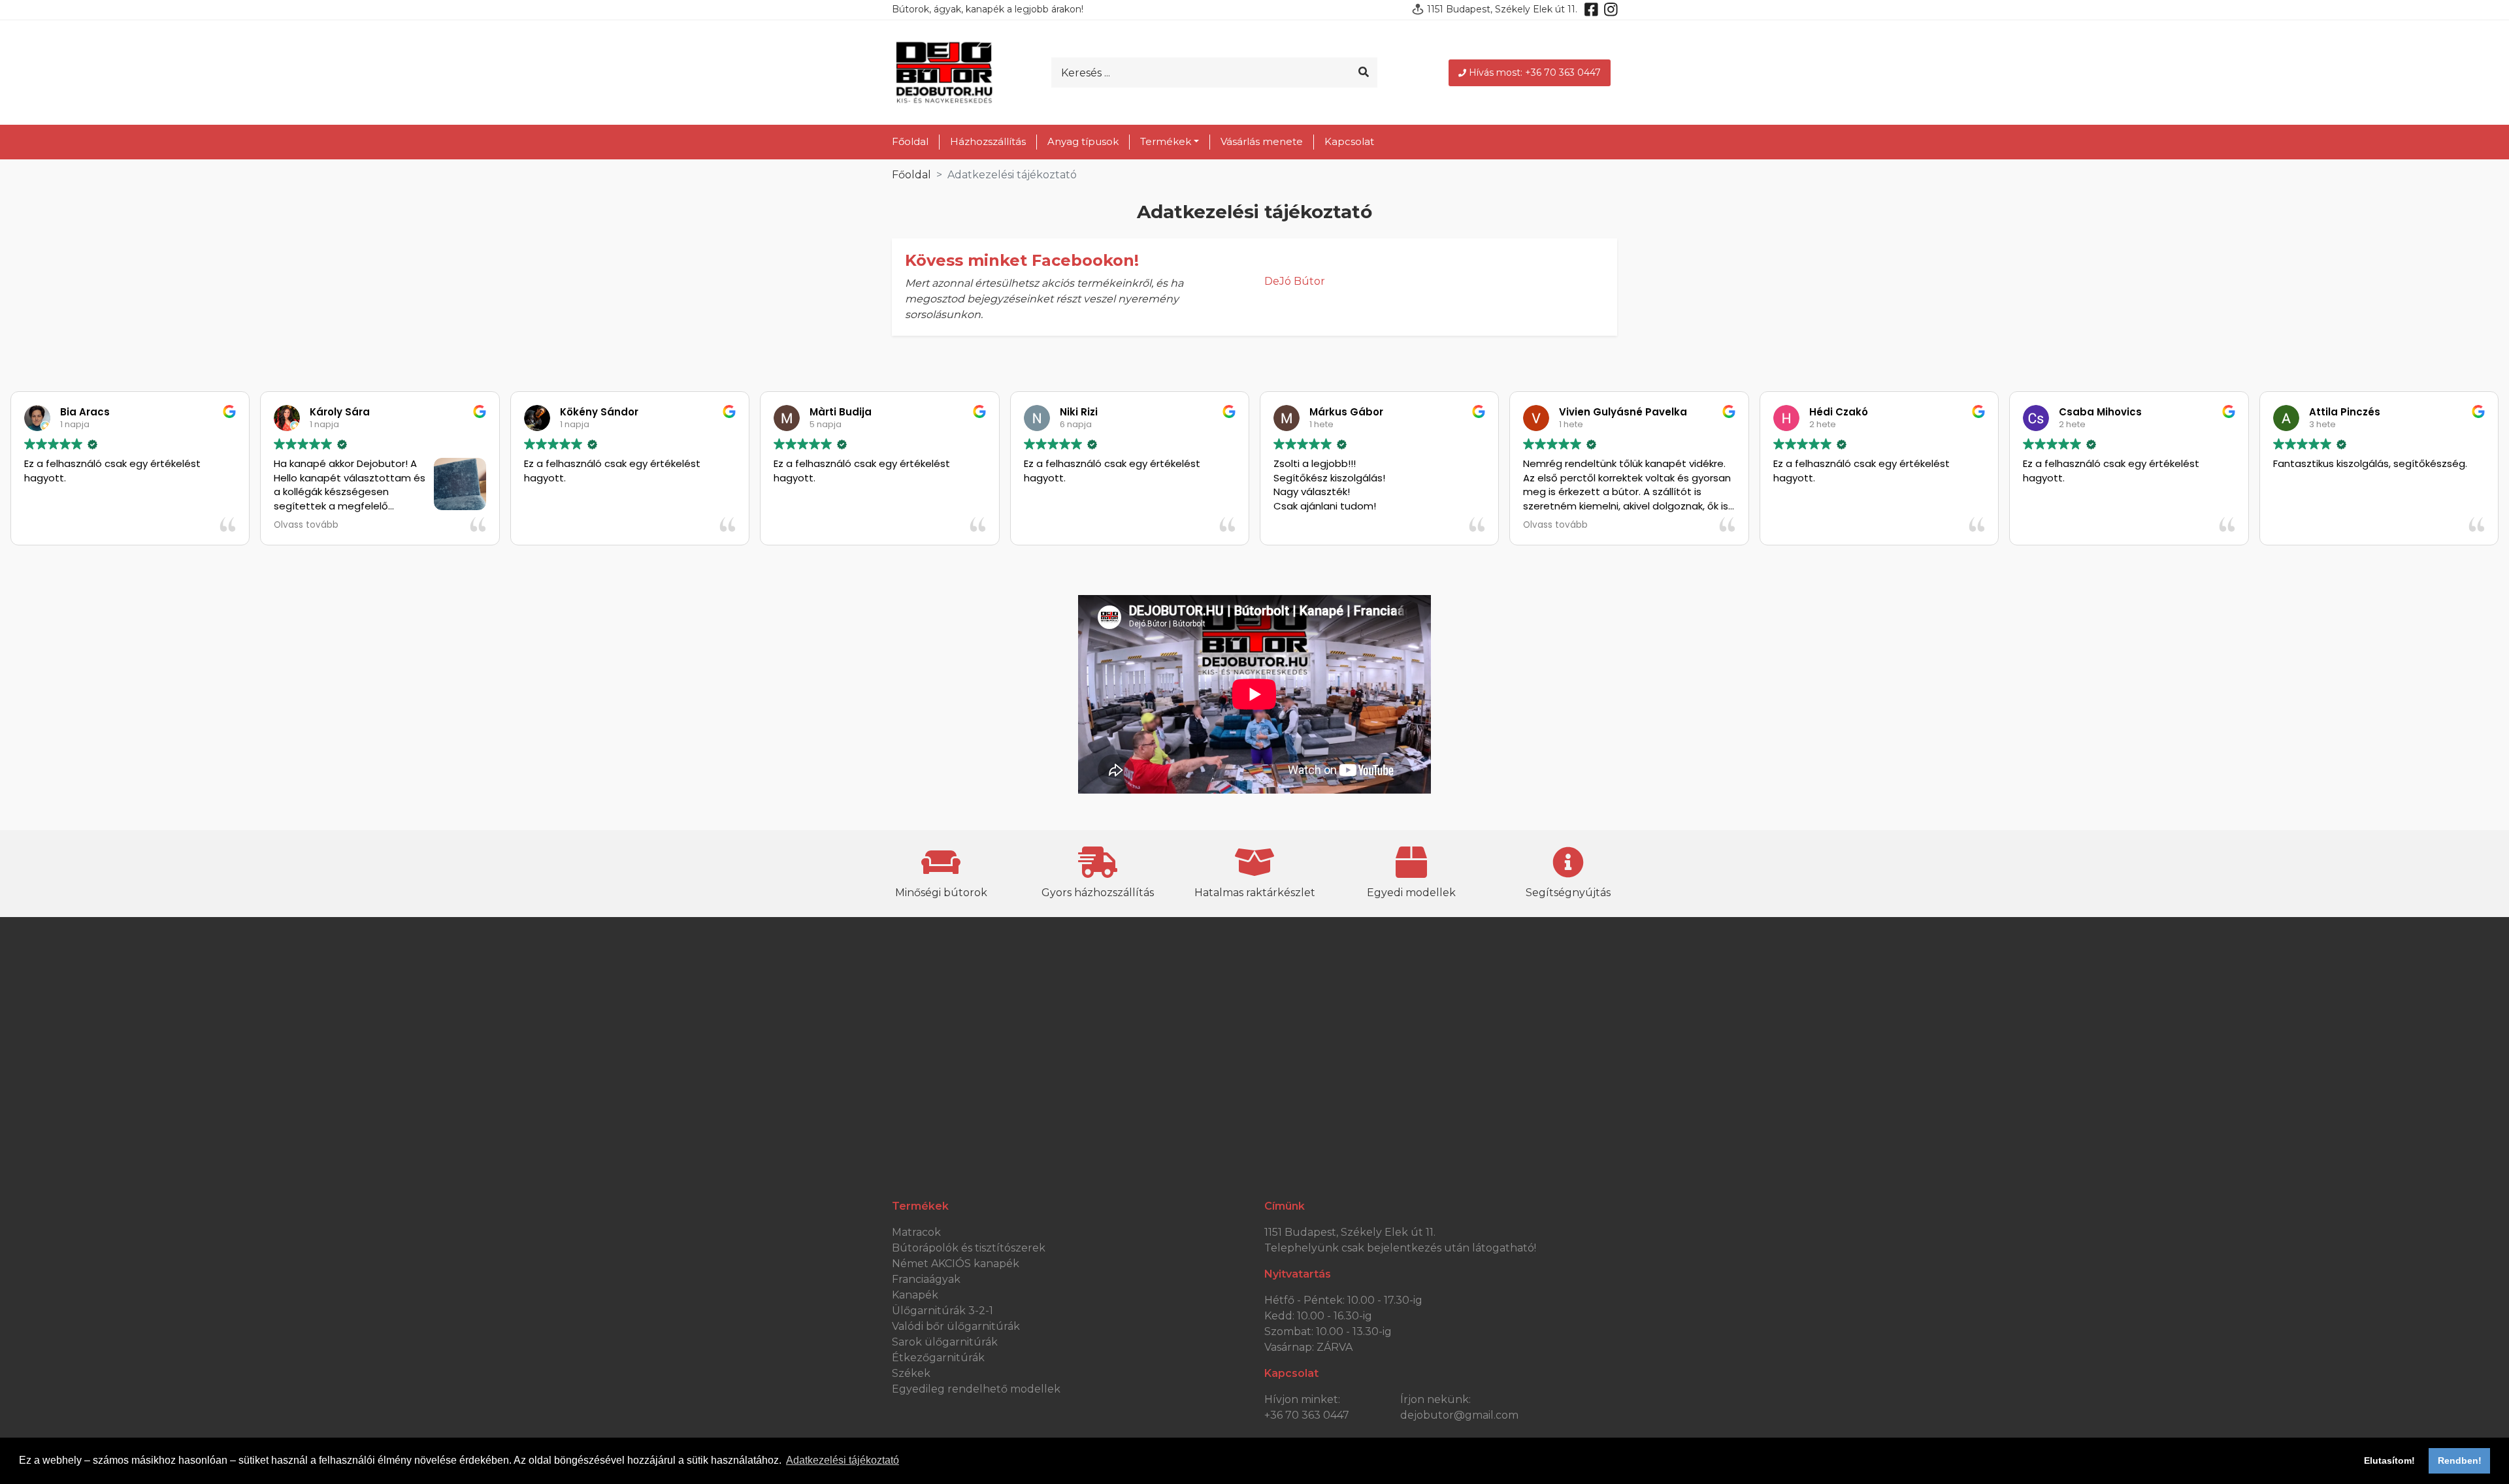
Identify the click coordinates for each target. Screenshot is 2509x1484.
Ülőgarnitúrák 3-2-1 (943, 1311)
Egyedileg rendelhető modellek (976, 1389)
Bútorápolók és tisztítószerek (969, 1248)
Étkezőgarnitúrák (938, 1358)
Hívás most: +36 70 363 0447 (1535, 73)
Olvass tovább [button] (306, 525)
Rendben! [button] (2460, 1460)
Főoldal (910, 141)
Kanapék (915, 1295)
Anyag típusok (1083, 141)
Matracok (916, 1232)
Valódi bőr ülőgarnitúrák (956, 1326)
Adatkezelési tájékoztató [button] (843, 1460)
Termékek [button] (1166, 141)
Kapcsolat (1349, 141)
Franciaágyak (926, 1279)
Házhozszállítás (988, 141)
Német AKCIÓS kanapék (956, 1264)
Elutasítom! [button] (2389, 1460)
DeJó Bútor (1295, 281)
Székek (911, 1373)
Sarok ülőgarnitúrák (945, 1342)
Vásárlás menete (1262, 141)
